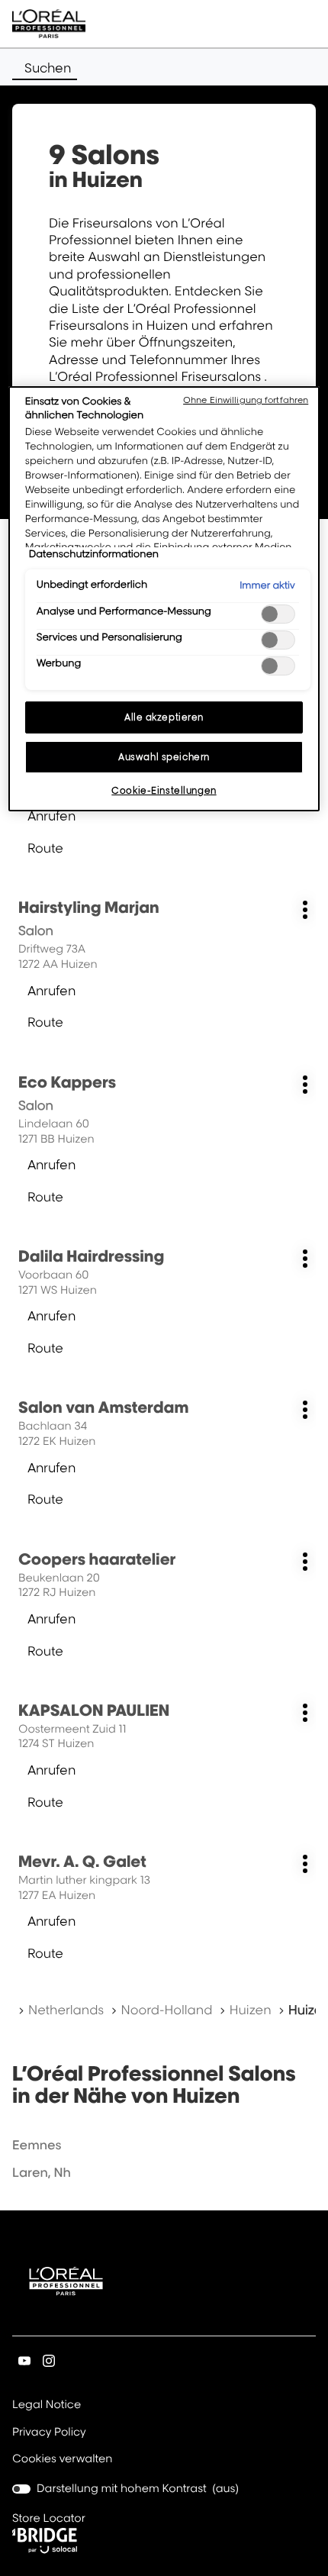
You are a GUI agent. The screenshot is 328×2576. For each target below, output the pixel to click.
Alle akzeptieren (164, 717)
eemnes (37, 2145)
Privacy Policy (49, 2433)
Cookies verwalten (62, 2459)
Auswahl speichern (164, 757)
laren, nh (42, 2172)
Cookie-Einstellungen (164, 790)
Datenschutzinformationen (94, 554)
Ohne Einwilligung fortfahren (246, 400)
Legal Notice (47, 2406)
